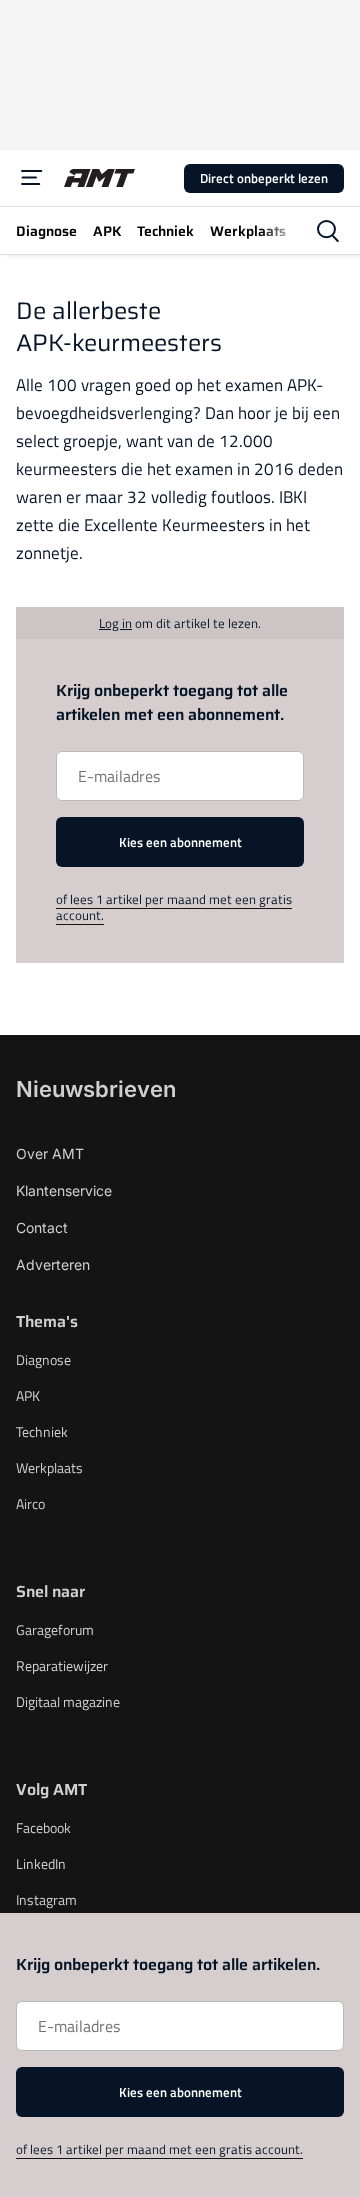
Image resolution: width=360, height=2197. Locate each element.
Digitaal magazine (68, 1701)
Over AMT (50, 1153)
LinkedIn (41, 1863)
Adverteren (53, 1264)
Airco (30, 1503)
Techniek (42, 1431)
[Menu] (32, 178)
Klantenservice (64, 1190)
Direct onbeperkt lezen (264, 178)
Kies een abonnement (180, 842)
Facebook (43, 1827)
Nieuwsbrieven (96, 1089)
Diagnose (43, 1359)
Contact (42, 1227)
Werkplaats (49, 1467)
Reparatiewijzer (62, 1665)
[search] (328, 231)
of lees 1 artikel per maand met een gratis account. (174, 907)
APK (28, 1395)
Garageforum (55, 1629)
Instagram (46, 1899)
